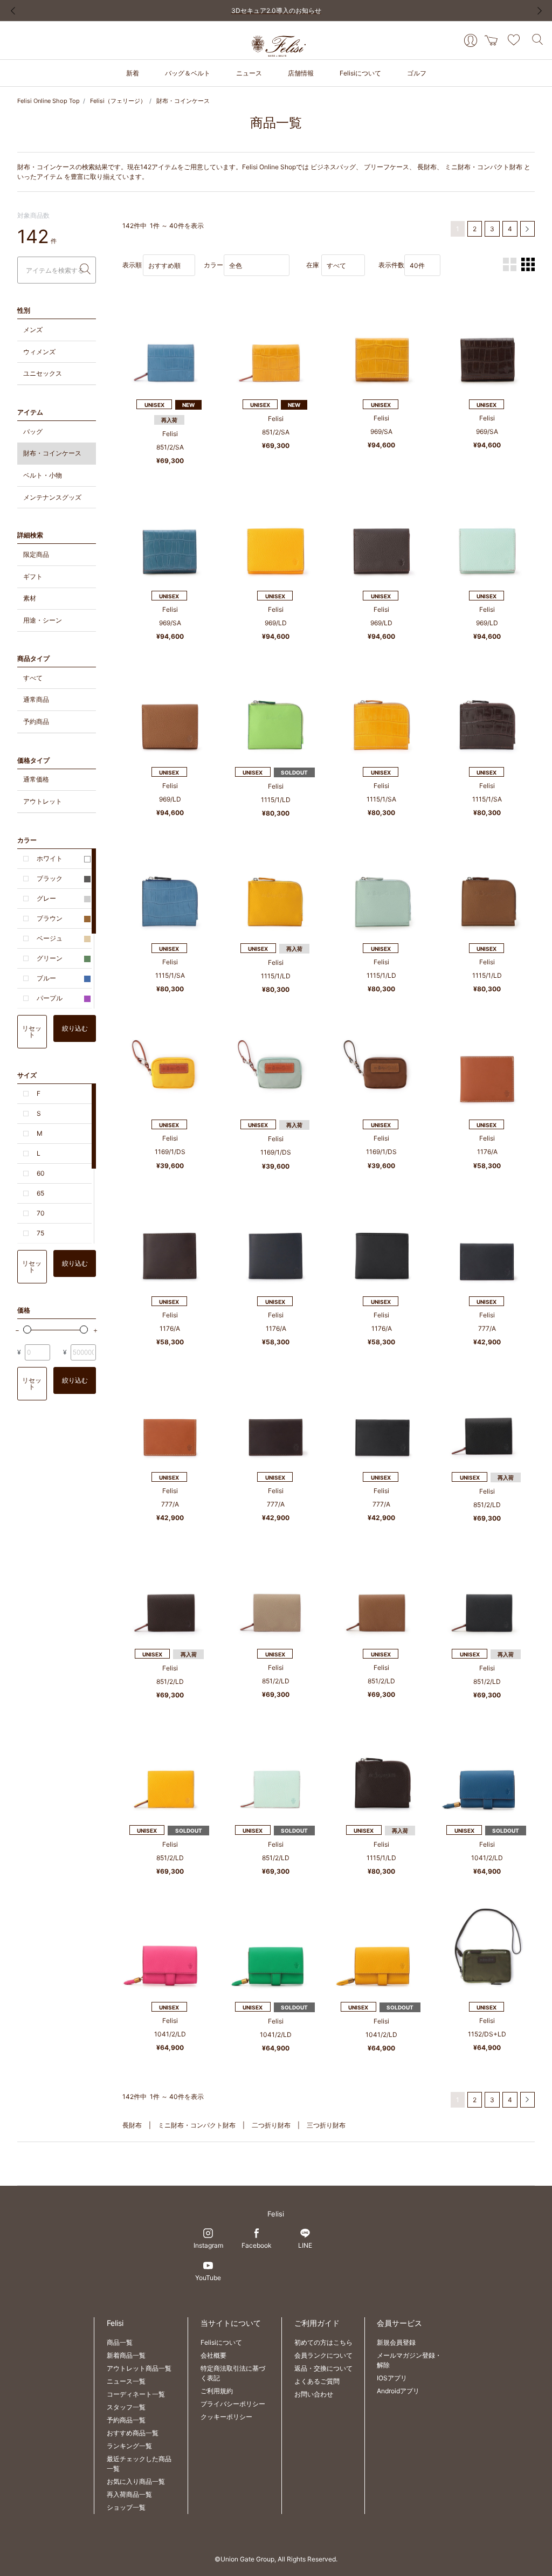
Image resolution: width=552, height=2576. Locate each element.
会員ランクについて (323, 2355)
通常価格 (36, 779)
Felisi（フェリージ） (118, 101)
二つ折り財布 (271, 2125)
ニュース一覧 (126, 2381)
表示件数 (391, 265)
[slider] (27, 1330)
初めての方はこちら (323, 2342)
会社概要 (213, 2355)
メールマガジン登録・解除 (409, 2360)
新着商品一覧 (126, 2355)
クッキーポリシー (226, 2417)
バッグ (33, 431)
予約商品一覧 (126, 2420)
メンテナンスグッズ (52, 497)
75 (40, 1233)
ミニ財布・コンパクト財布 (484, 167)
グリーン (50, 958)
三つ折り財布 (326, 2125)
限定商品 (36, 554)
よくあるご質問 (317, 2381)
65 (40, 1193)
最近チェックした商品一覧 (139, 2464)
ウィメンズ (39, 352)
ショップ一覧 (126, 2507)
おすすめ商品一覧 (133, 2433)
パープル (50, 998)
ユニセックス (43, 373)
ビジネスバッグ (333, 167)
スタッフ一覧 (126, 2407)
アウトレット (43, 801)
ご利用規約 (217, 2391)
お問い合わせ (314, 2394)
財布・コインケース (183, 101)
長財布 (427, 167)
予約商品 (36, 721)
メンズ (33, 330)
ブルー (46, 978)
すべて (33, 678)
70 (41, 1213)
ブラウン (50, 918)
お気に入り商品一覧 (136, 2481)
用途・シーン (43, 620)
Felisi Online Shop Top (49, 101)
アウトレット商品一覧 (139, 2368)
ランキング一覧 (129, 2446)
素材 (30, 598)
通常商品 (36, 699)
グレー (46, 898)
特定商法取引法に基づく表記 (233, 2373)
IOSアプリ (392, 2378)
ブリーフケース (387, 167)
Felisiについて (221, 2342)
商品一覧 (120, 2342)
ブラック (50, 878)
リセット (32, 1031)
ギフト (33, 576)
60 (41, 1173)
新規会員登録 (396, 2342)
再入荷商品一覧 (129, 2494)
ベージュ (50, 938)
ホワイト (50, 858)
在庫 (313, 265)
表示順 (132, 265)
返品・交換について (323, 2368)
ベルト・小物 (43, 475)
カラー (213, 265)
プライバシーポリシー (233, 2404)
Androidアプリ (398, 2391)
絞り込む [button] (75, 1028)
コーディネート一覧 (136, 2394)
